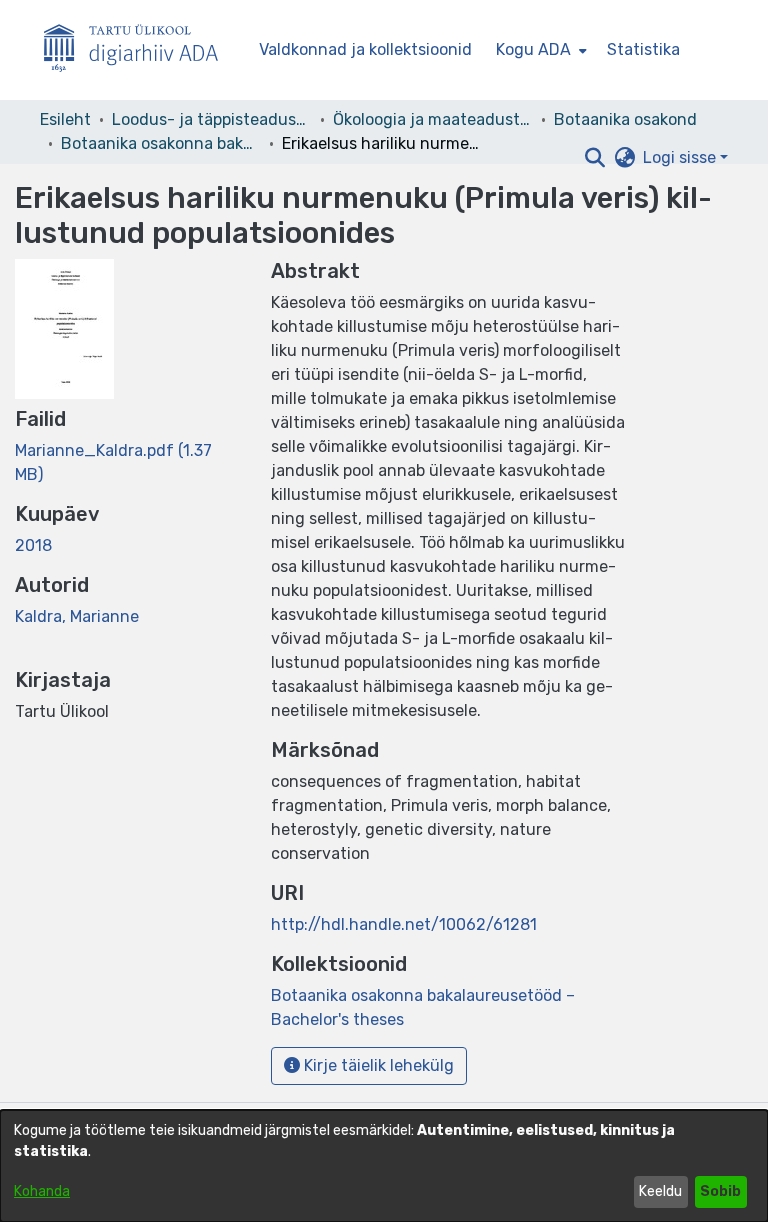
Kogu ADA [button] (533, 49)
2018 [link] (33, 545)
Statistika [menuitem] (643, 49)
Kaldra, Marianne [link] (77, 616)
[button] (594, 158)
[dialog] (384, 1166)
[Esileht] (139, 50)
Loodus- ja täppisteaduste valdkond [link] (212, 119)
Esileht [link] (65, 119)
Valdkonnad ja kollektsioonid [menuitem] (365, 49)
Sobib (720, 1191)
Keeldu (660, 1191)
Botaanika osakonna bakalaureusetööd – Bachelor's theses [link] (161, 143)
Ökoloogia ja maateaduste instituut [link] (433, 119)
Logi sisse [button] (681, 157)
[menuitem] (539, 50)
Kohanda (42, 1191)
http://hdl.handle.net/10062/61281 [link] (404, 924)
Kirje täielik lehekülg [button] (377, 1065)
